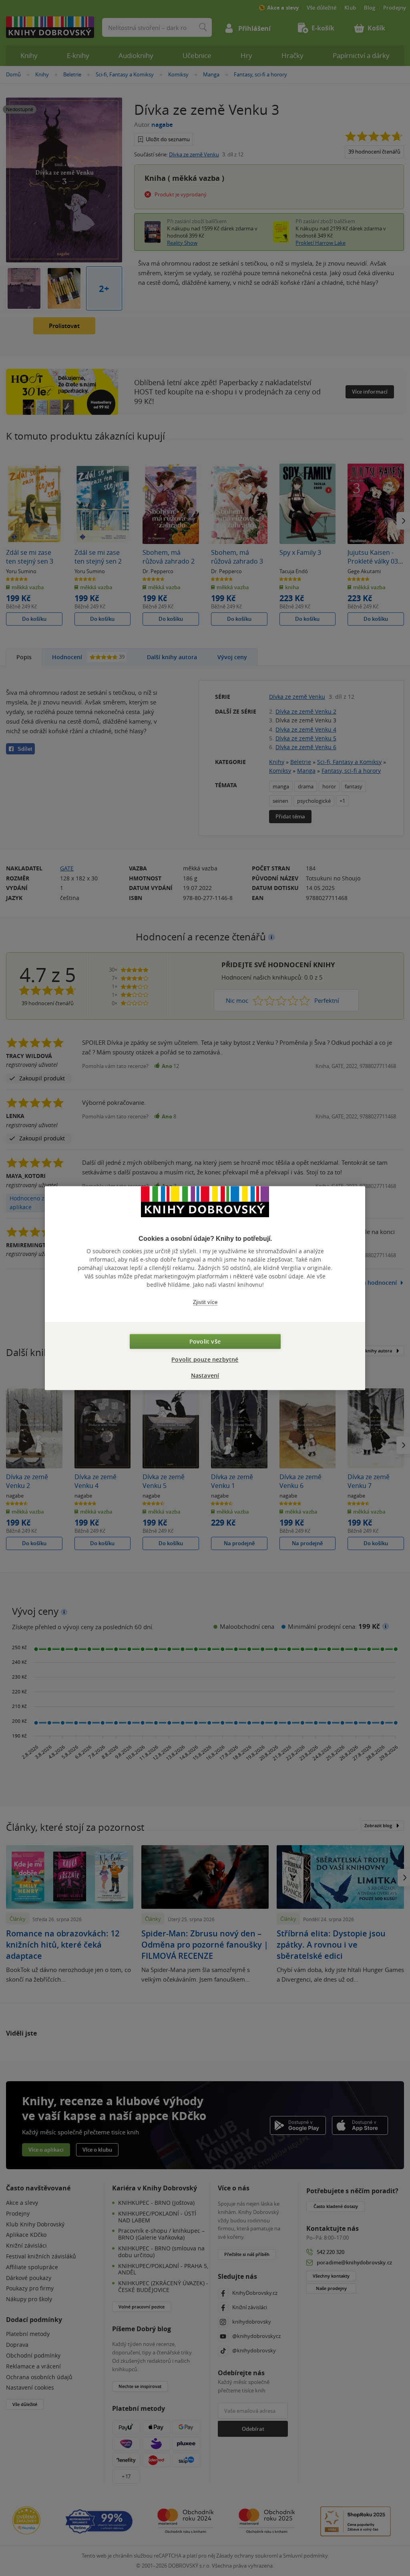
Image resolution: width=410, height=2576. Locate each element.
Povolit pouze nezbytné (205, 1359)
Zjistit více (205, 1302)
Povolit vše (205, 1341)
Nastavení (205, 1375)
